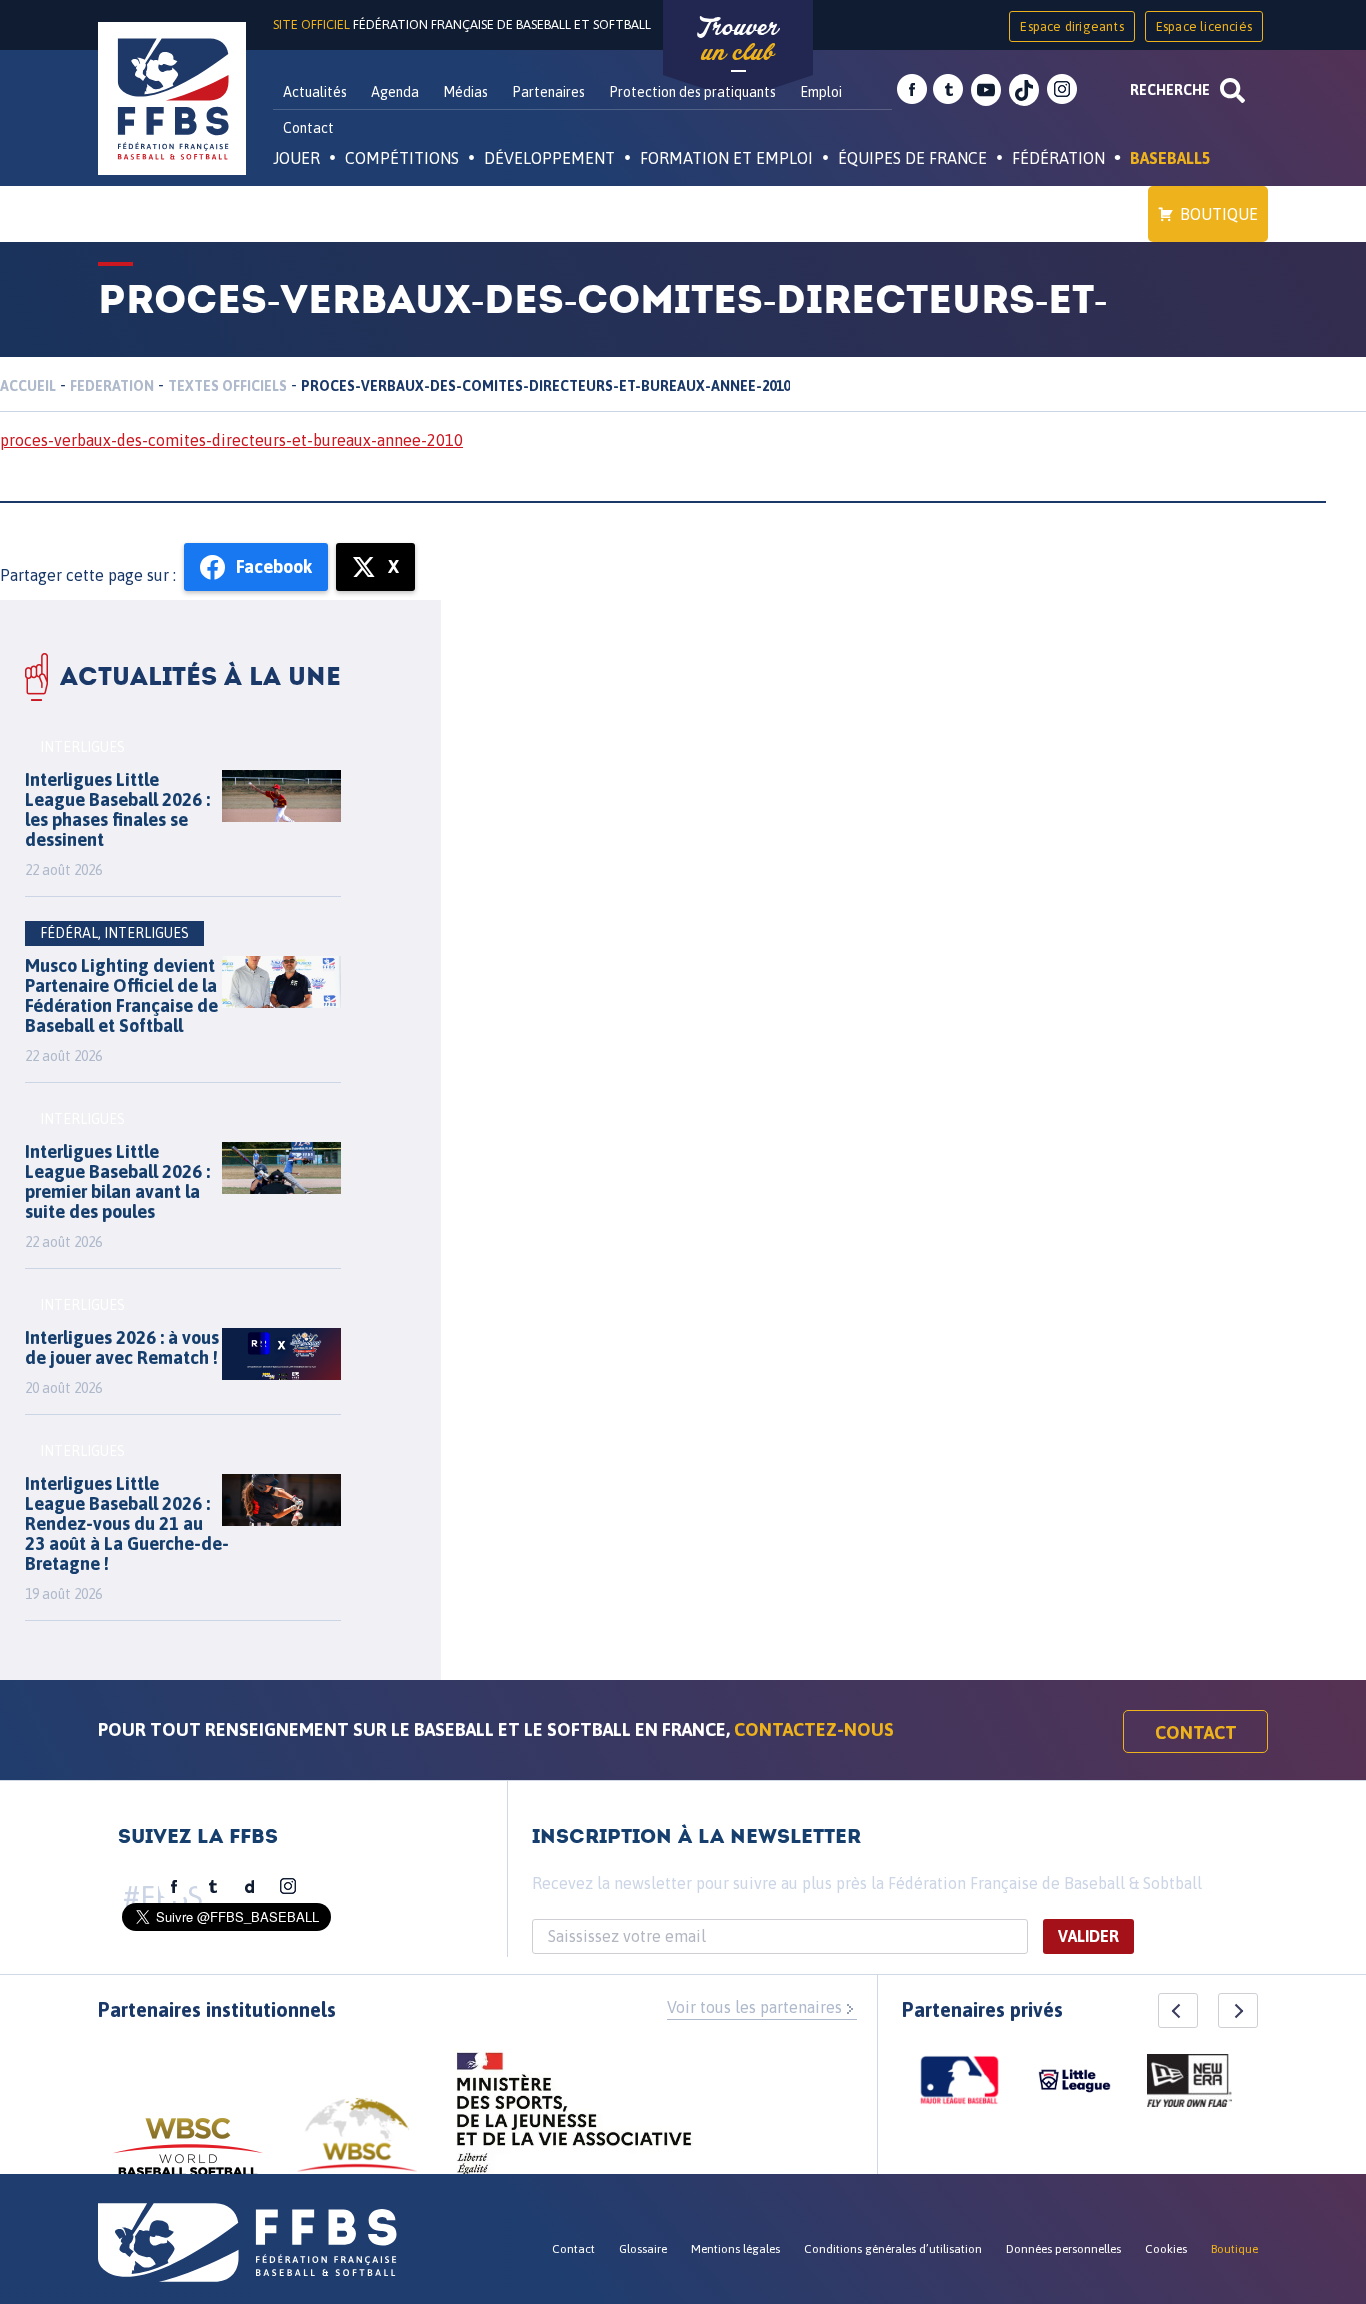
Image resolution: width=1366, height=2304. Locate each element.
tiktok (1024, 90)
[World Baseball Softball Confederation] (188, 2156)
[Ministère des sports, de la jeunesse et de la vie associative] (574, 2120)
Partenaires (548, 92)
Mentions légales (735, 2249)
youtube (986, 90)
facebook (912, 90)
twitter (948, 90)
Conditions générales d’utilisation (893, 2249)
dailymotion (250, 1887)
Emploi (821, 92)
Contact (308, 128)
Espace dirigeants (1071, 26)
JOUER (296, 158)
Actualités (315, 92)
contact (1196, 1732)
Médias (465, 92)
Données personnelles (1063, 2249)
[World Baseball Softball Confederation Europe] (357, 2146)
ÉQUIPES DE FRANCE (912, 158)
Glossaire (643, 2249)
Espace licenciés (1204, 26)
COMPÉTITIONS (402, 158)
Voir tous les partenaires (754, 2007)
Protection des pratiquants (692, 92)
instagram (1062, 90)
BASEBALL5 (1170, 158)
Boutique (1219, 214)
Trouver (738, 40)
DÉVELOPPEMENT (549, 158)
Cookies (1166, 2249)
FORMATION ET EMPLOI (726, 158)
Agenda (395, 92)
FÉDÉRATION (1058, 158)
